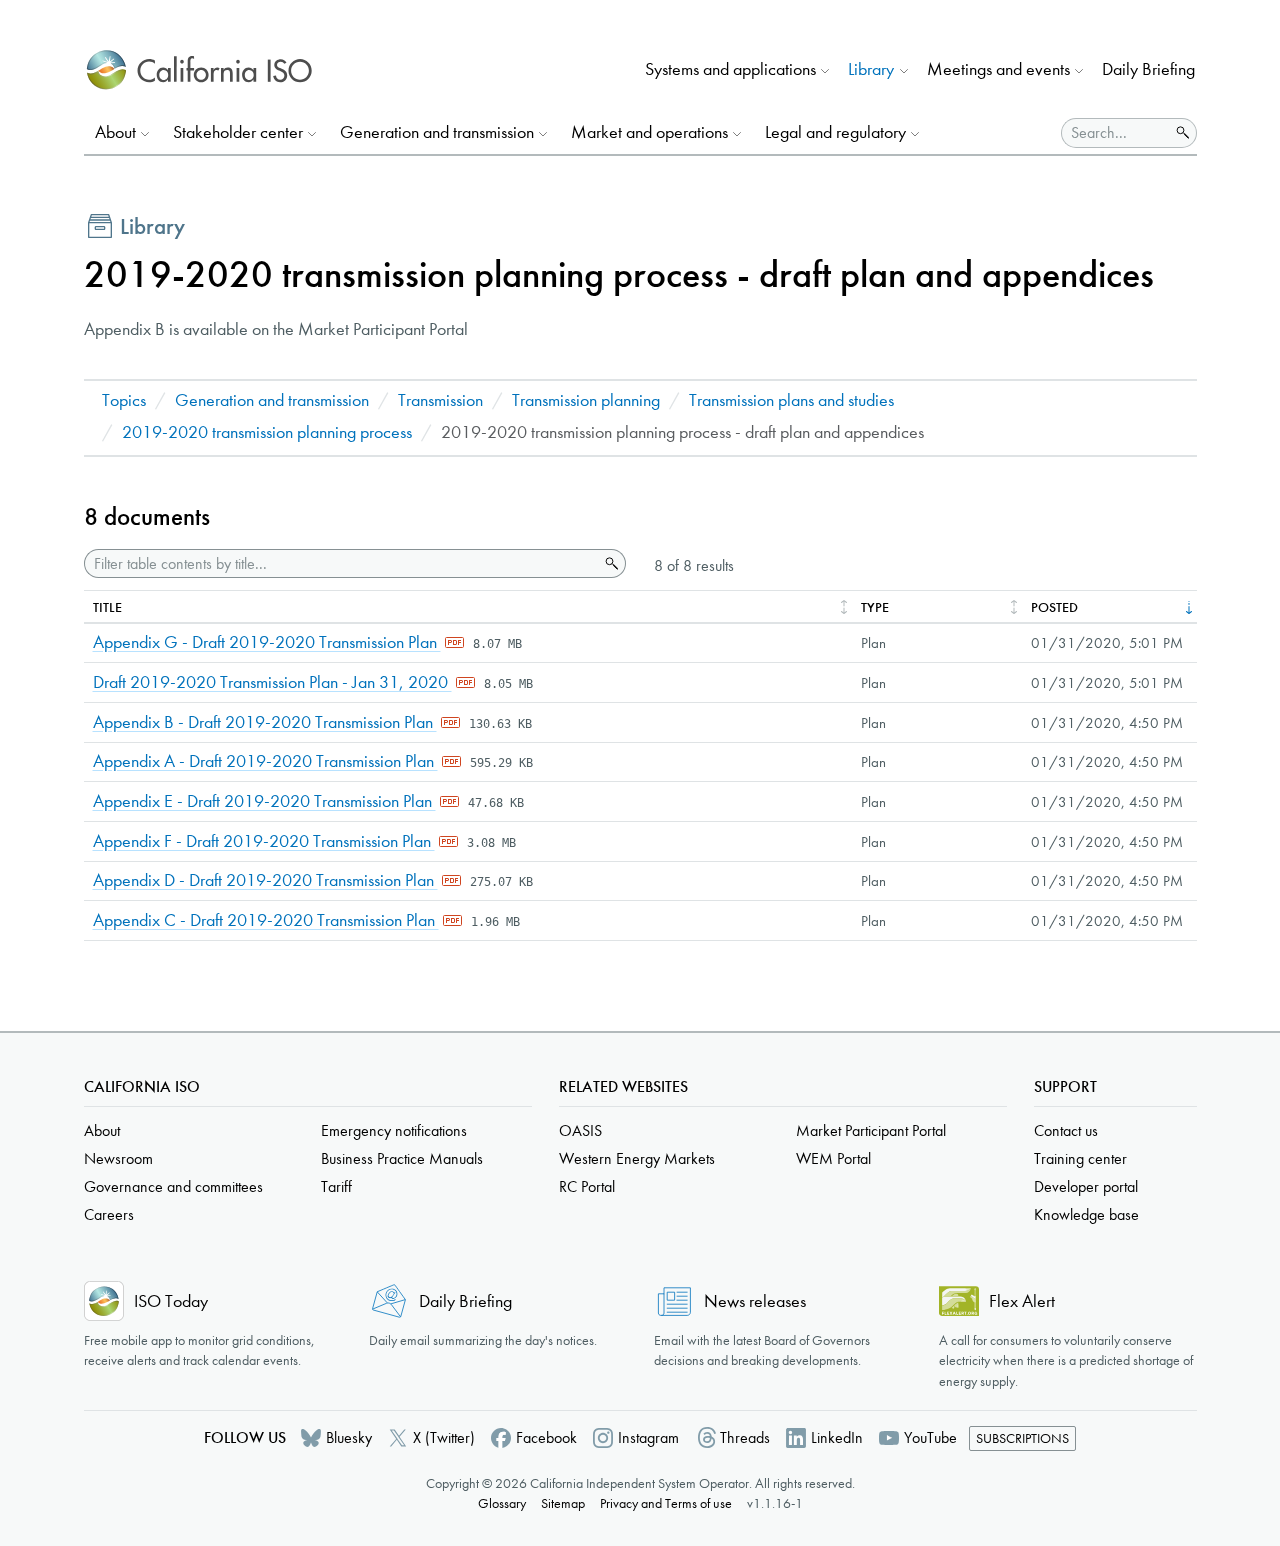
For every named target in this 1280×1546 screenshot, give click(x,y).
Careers (109, 1214)
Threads (745, 1437)
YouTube (930, 1437)
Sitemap (563, 1503)
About (102, 1130)
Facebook (546, 1437)
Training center (1080, 1158)
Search (610, 564)
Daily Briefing (1148, 69)
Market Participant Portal (871, 1130)
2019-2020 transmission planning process (267, 432)
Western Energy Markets (637, 1158)
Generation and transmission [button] (437, 132)
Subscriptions (1022, 1438)
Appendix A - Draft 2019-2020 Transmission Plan (265, 761)
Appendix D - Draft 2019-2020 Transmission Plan (265, 880)
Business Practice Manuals (402, 1158)
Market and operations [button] (649, 132)
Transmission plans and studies (791, 400)
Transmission (440, 400)
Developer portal (1086, 1186)
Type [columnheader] (875, 607)
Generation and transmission (272, 400)
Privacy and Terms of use (666, 1503)
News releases (755, 1301)
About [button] (115, 132)
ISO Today (171, 1301)
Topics (124, 400)
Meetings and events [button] (998, 69)
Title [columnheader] (107, 607)
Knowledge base (1086, 1214)
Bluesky (349, 1437)
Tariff (336, 1186)
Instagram (648, 1437)
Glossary (502, 1503)
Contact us (1066, 1130)
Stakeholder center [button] (238, 132)
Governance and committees (173, 1186)
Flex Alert (1022, 1301)
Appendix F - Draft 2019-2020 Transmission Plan (264, 841)
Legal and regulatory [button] (835, 132)
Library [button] (871, 69)
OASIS (580, 1130)
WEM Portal (833, 1158)
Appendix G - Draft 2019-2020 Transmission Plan (267, 642)
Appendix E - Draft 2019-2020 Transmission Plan (264, 801)
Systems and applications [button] (730, 69)
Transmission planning (586, 400)
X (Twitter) (444, 1437)
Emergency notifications (394, 1130)
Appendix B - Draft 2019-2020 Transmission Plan (265, 722)
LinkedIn (837, 1437)
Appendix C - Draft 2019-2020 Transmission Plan (266, 920)
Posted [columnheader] (1054, 607)
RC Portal (587, 1186)
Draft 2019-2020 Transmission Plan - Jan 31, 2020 (272, 682)
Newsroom (118, 1158)
